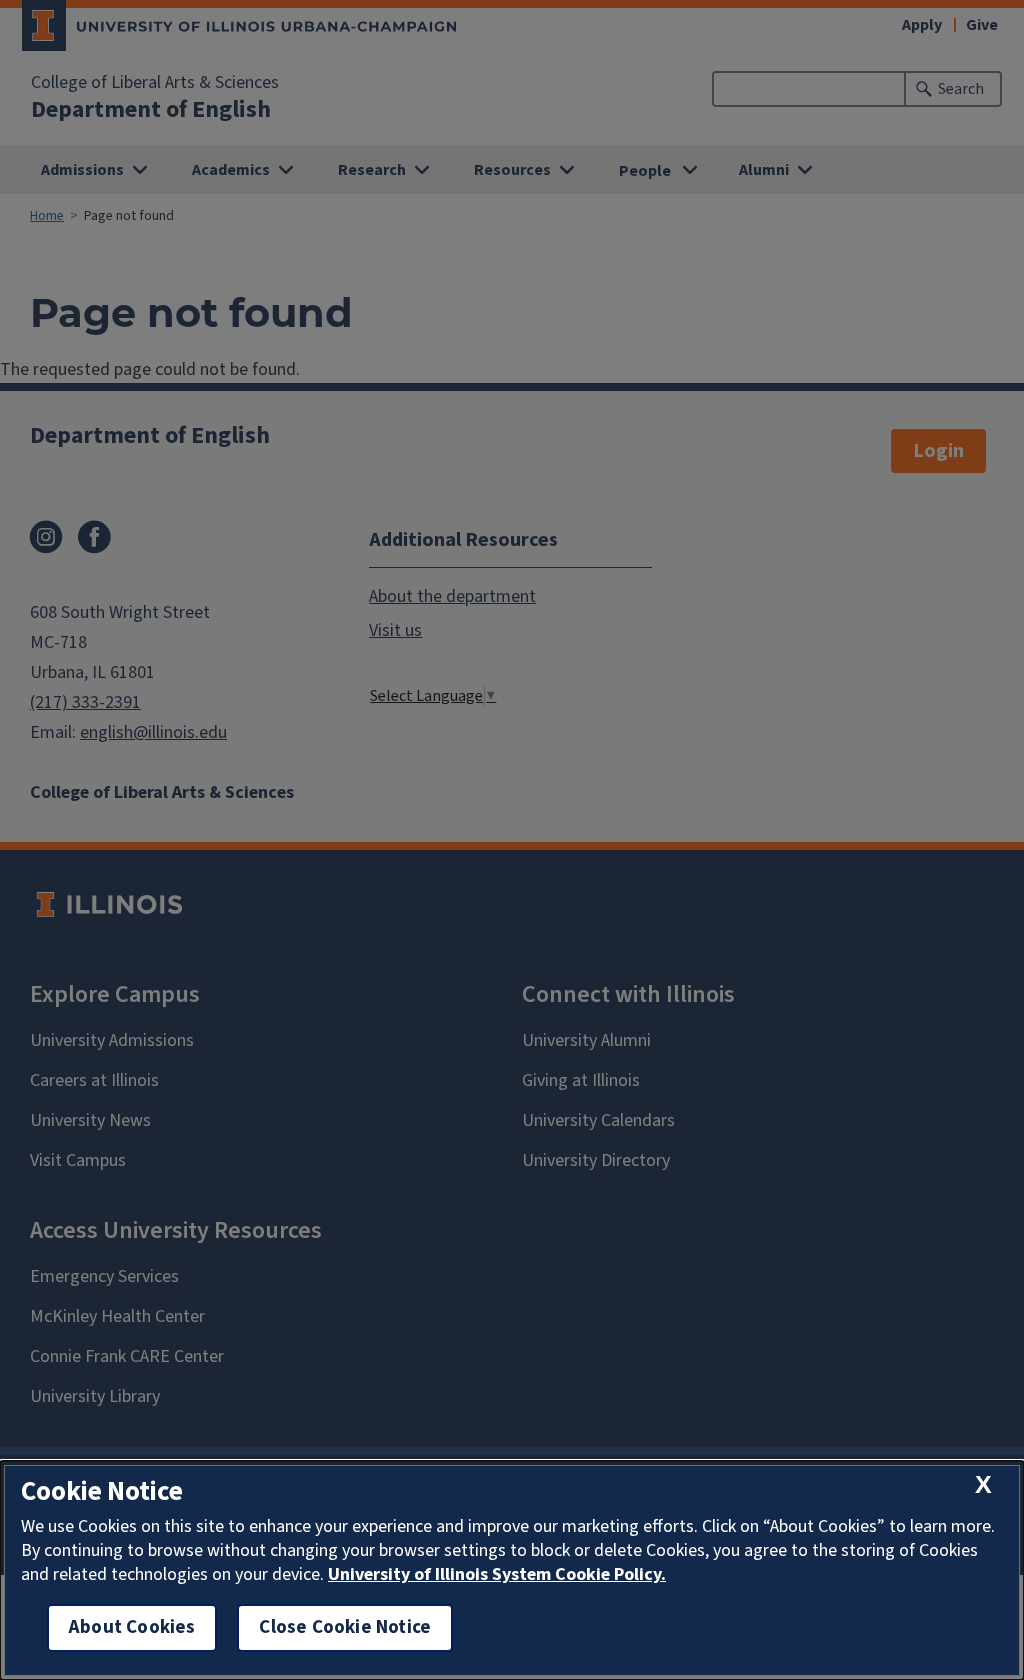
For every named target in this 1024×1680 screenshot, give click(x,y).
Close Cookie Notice (345, 1627)
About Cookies (132, 1627)
